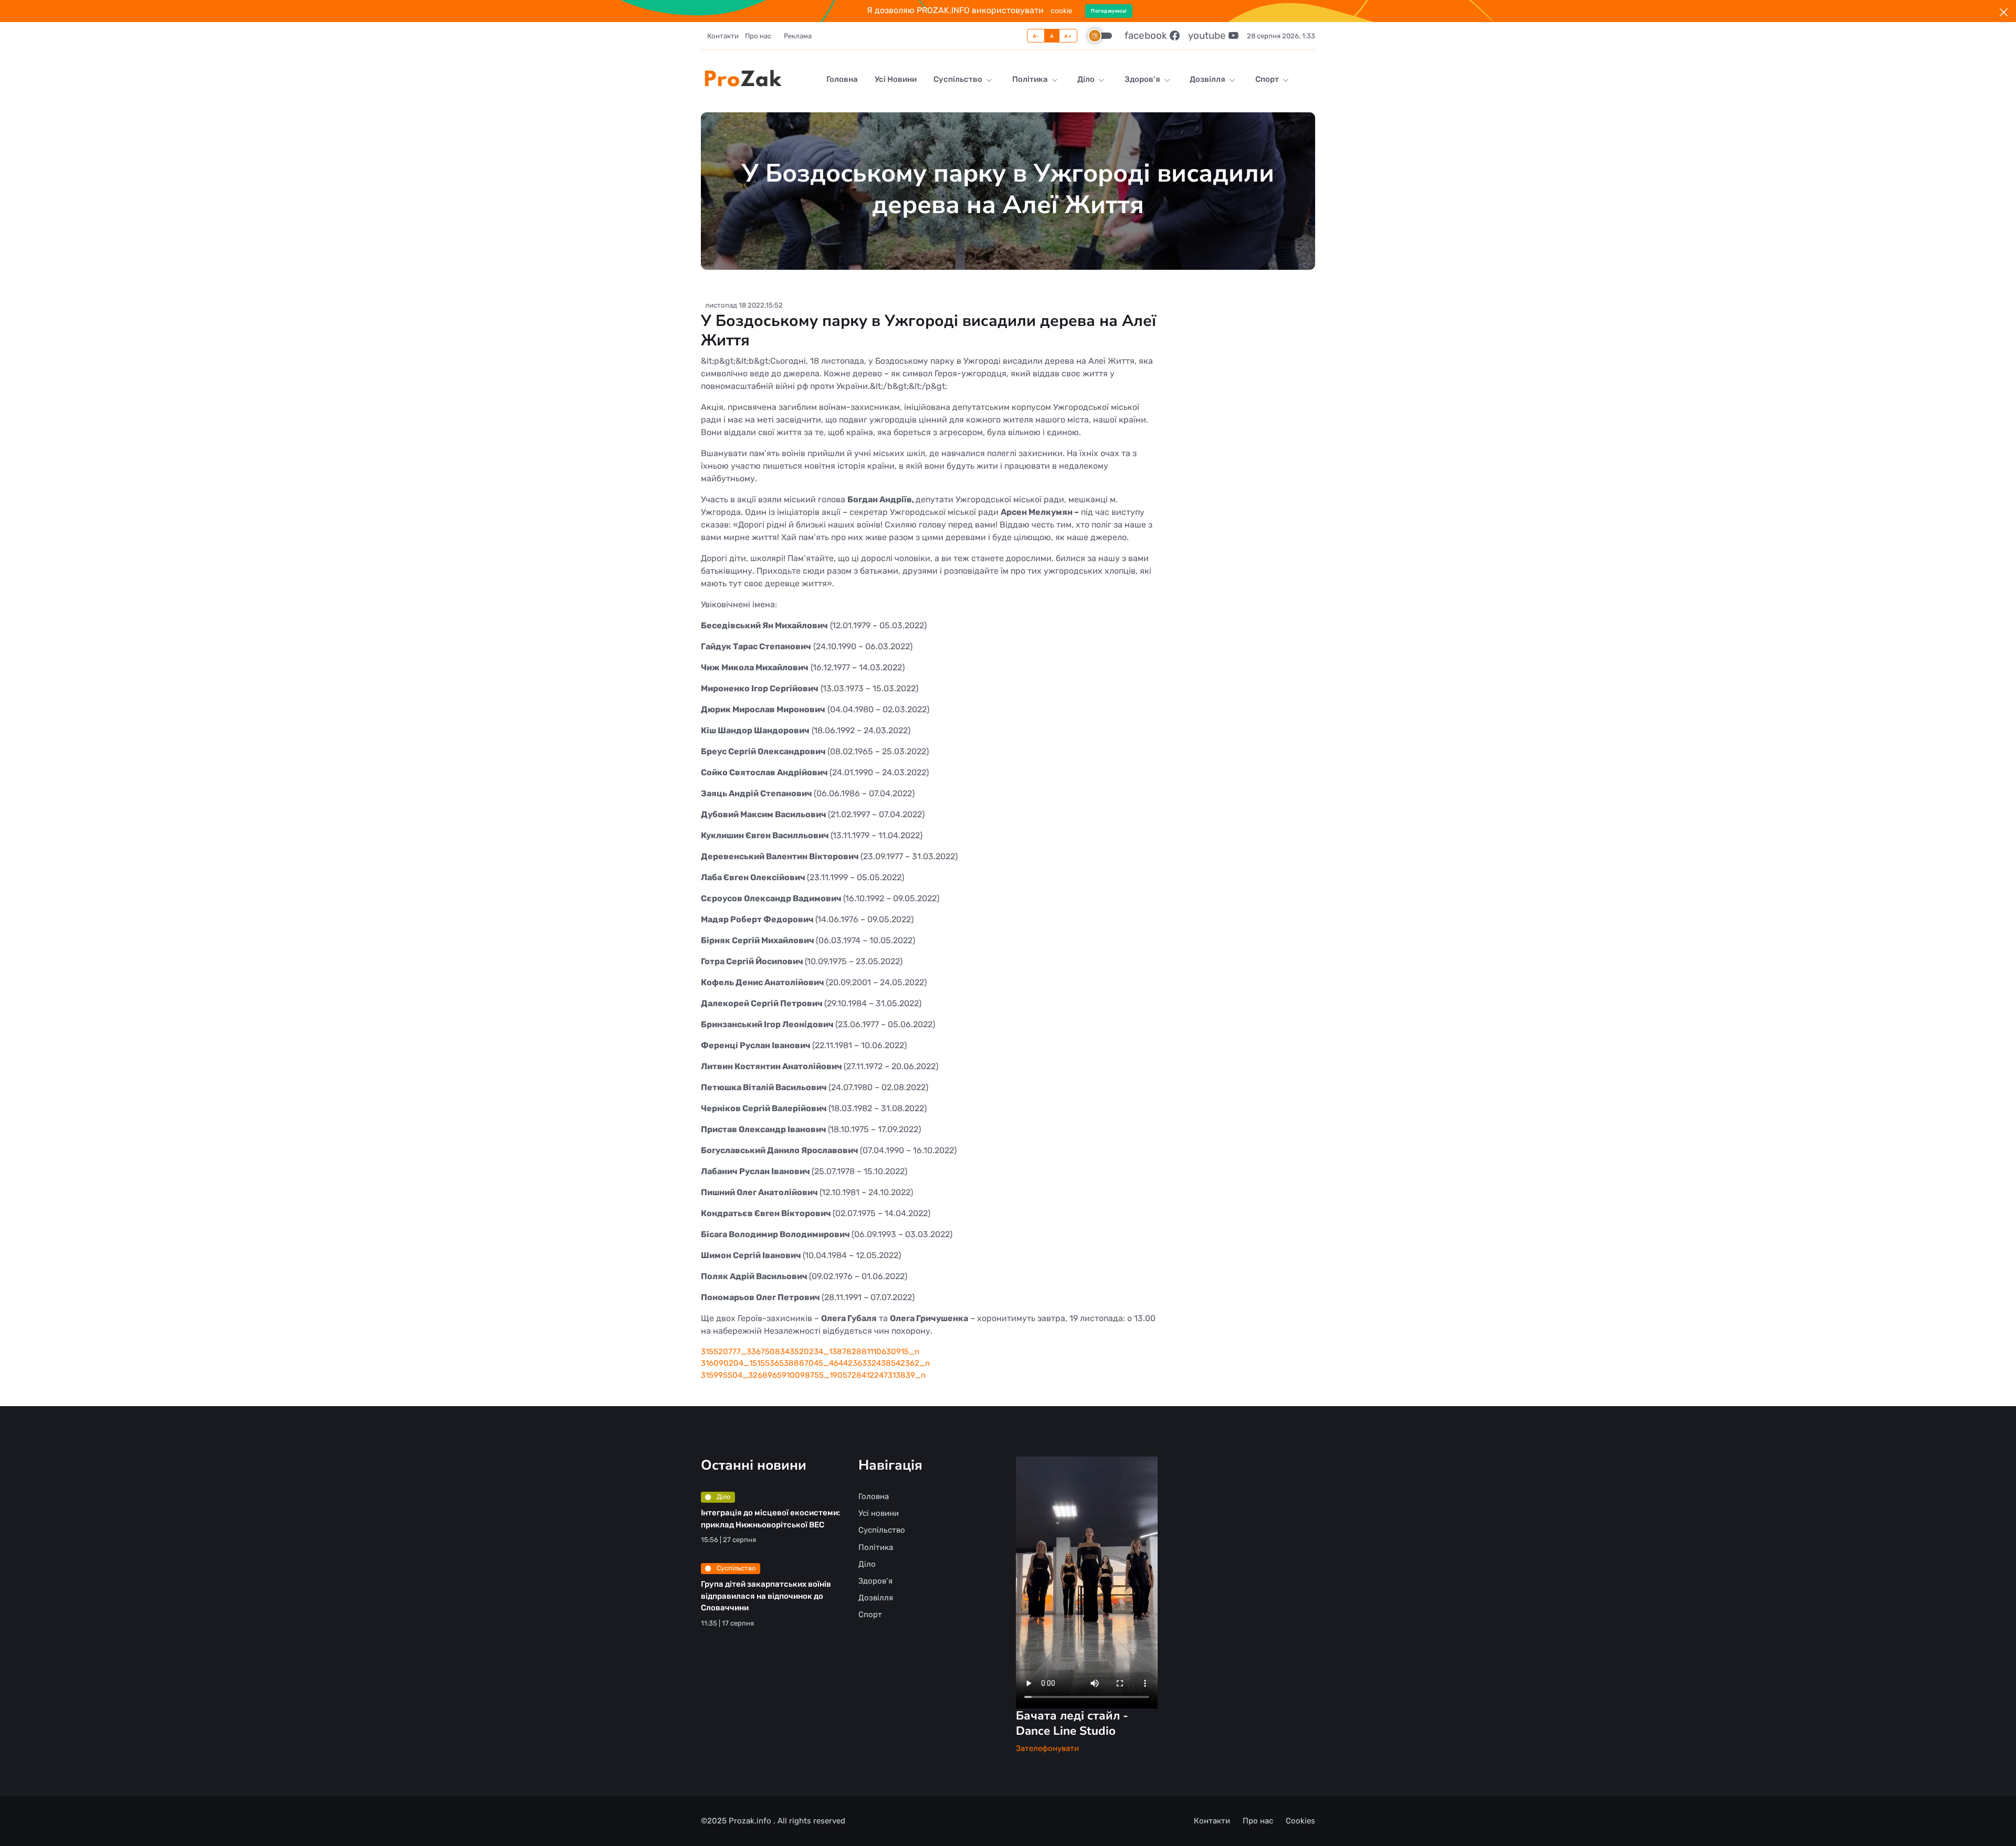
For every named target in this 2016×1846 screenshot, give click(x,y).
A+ (1068, 36)
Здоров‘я (1143, 79)
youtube (1208, 35)
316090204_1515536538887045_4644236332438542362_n (815, 1363)
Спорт (1268, 79)
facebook (1147, 35)
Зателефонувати (1047, 1748)
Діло (1087, 79)
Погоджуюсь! (1109, 11)
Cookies (1300, 1821)
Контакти (723, 36)
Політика (1031, 79)
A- (1036, 36)
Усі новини (896, 79)
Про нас (758, 36)
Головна (842, 79)
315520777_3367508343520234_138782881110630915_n (810, 1352)
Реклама (798, 36)
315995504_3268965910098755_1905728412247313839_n (813, 1375)
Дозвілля (1208, 79)
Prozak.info (751, 1821)
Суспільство (959, 79)
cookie (1062, 10)
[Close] (2004, 12)
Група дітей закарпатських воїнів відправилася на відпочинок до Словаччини (766, 1596)
